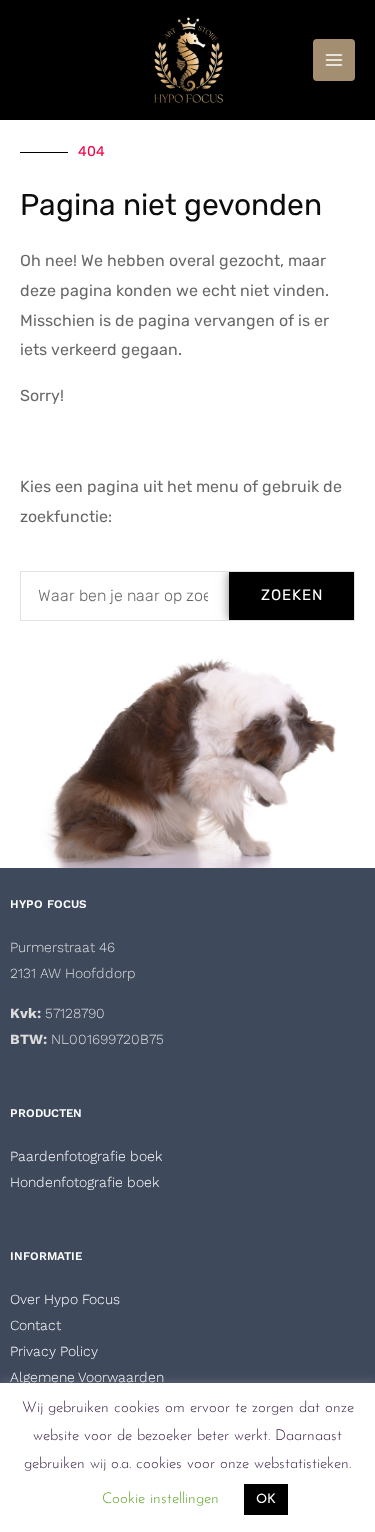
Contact (35, 1325)
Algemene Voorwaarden (87, 1377)
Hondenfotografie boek (84, 1182)
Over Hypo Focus (65, 1299)
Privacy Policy (54, 1351)
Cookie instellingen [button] (160, 1499)
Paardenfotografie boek (86, 1156)
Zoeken (292, 595)
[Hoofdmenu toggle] (334, 60)
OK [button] (266, 1499)
